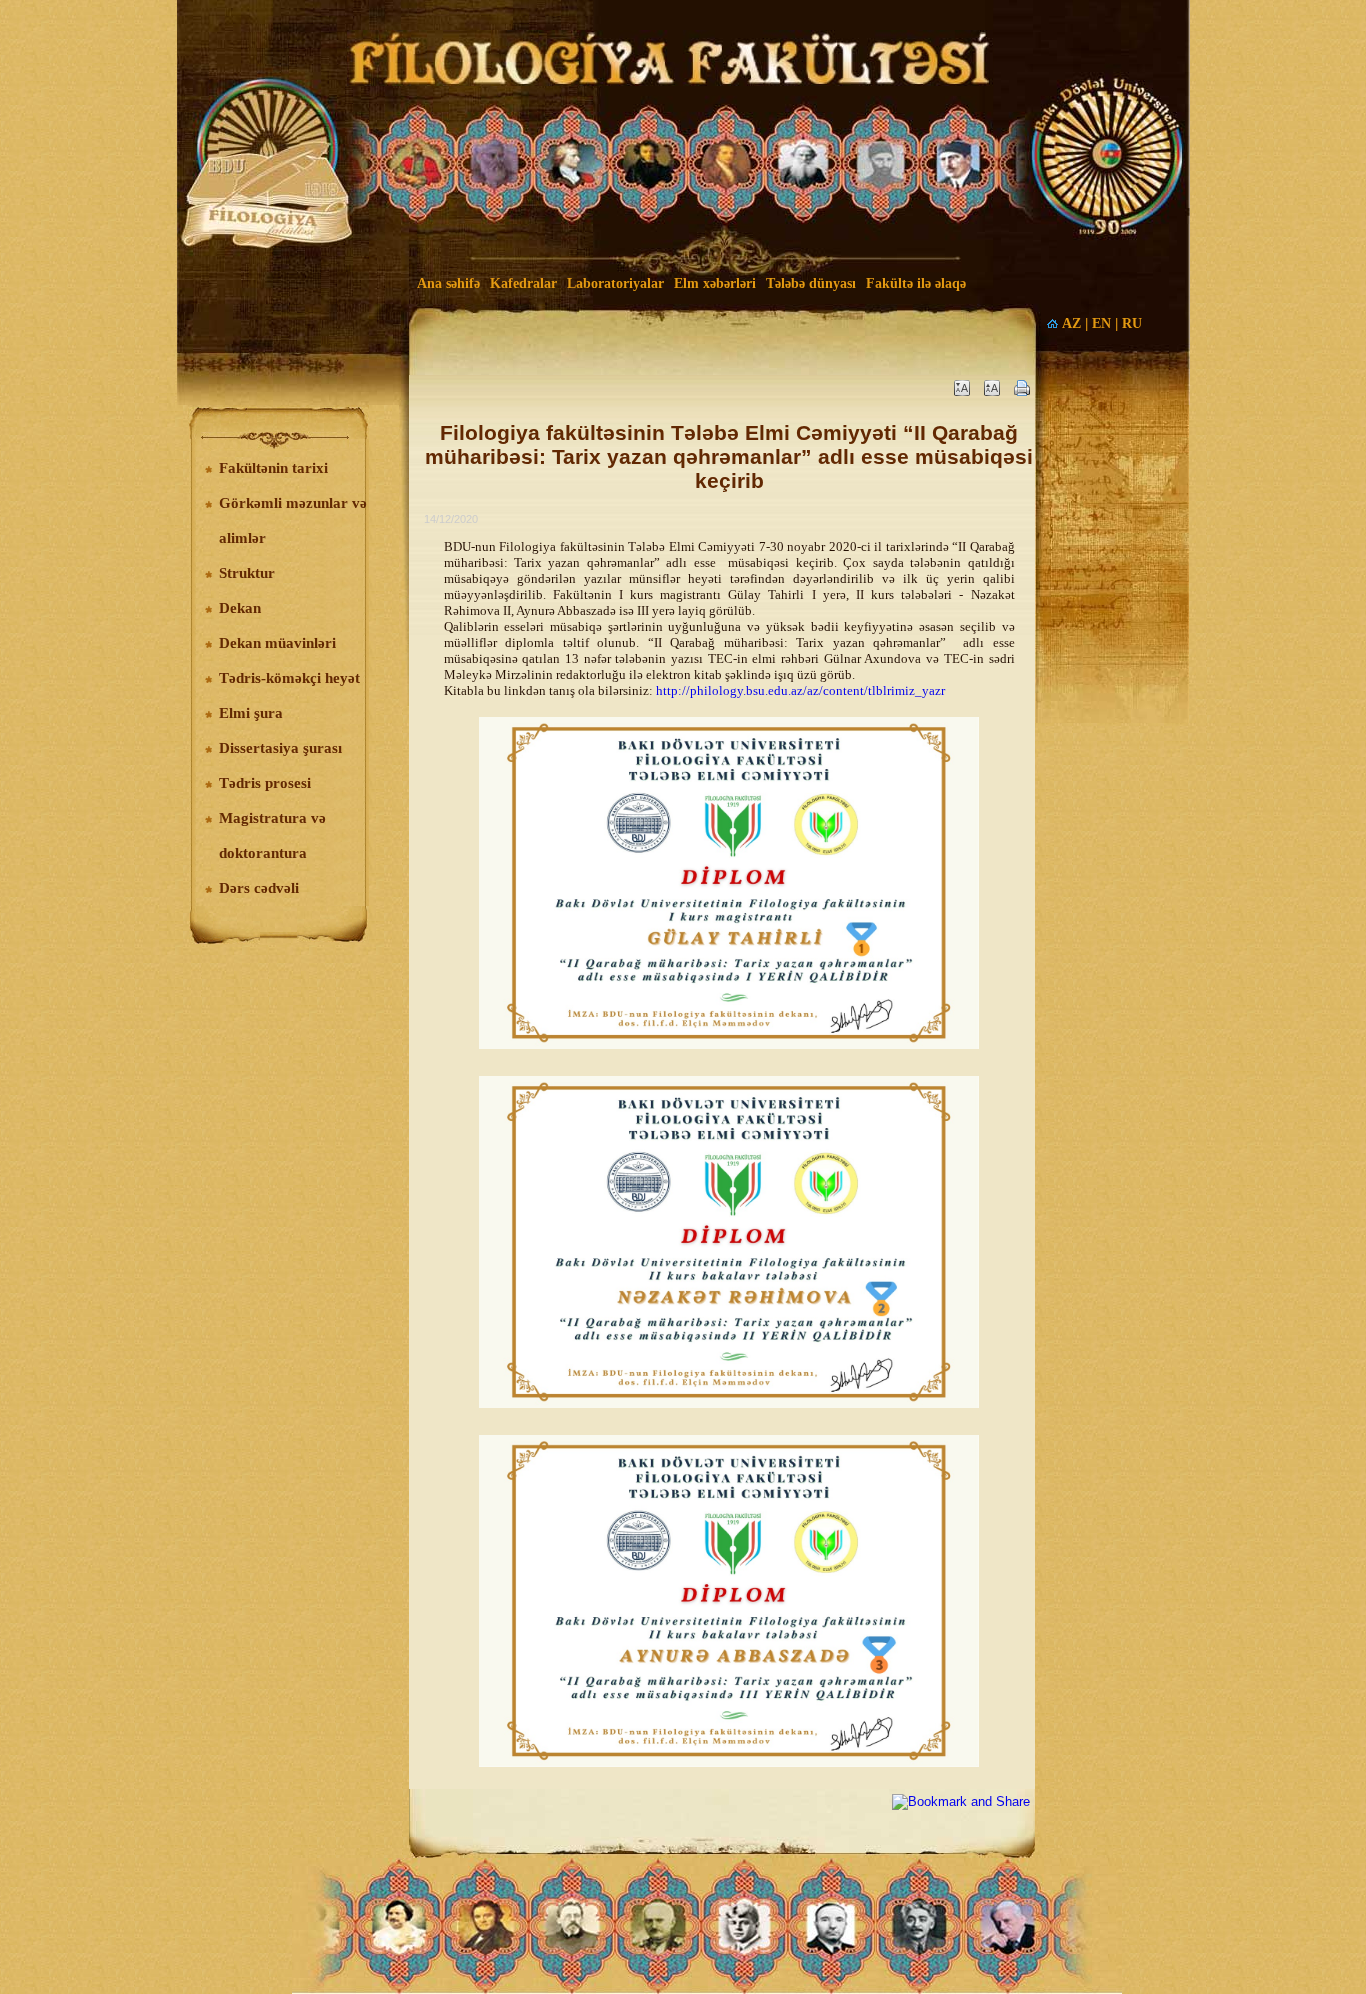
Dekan (240, 608)
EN (1101, 323)
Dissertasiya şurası (280, 748)
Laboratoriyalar (615, 283)
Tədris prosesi (265, 783)
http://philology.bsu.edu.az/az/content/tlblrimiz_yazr (800, 690)
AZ (1071, 323)
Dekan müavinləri (277, 643)
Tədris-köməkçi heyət (289, 678)
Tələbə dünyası (811, 283)
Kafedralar (523, 283)
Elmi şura (251, 713)
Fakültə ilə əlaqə (916, 283)
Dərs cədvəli (259, 888)
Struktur (247, 573)
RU (1132, 323)
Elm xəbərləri (715, 283)
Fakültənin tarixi (273, 468)
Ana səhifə (448, 283)
